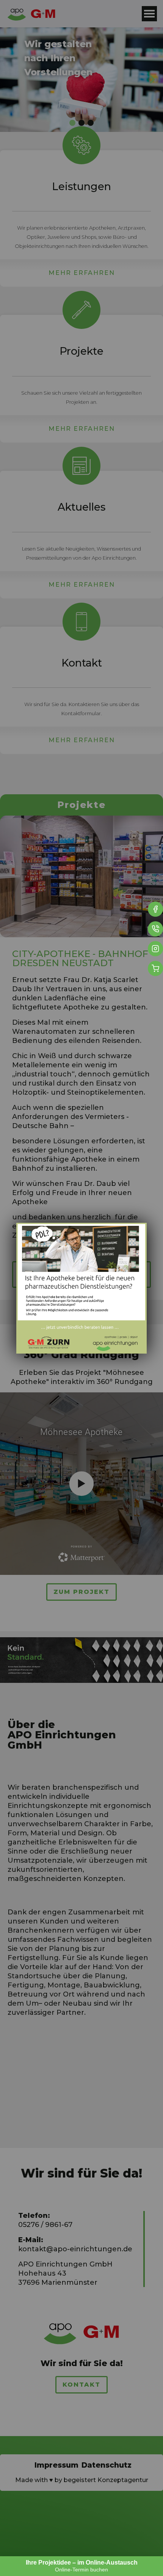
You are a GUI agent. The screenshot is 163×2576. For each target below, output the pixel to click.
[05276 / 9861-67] (155, 929)
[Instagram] (155, 949)
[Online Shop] (155, 968)
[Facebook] (155, 909)
